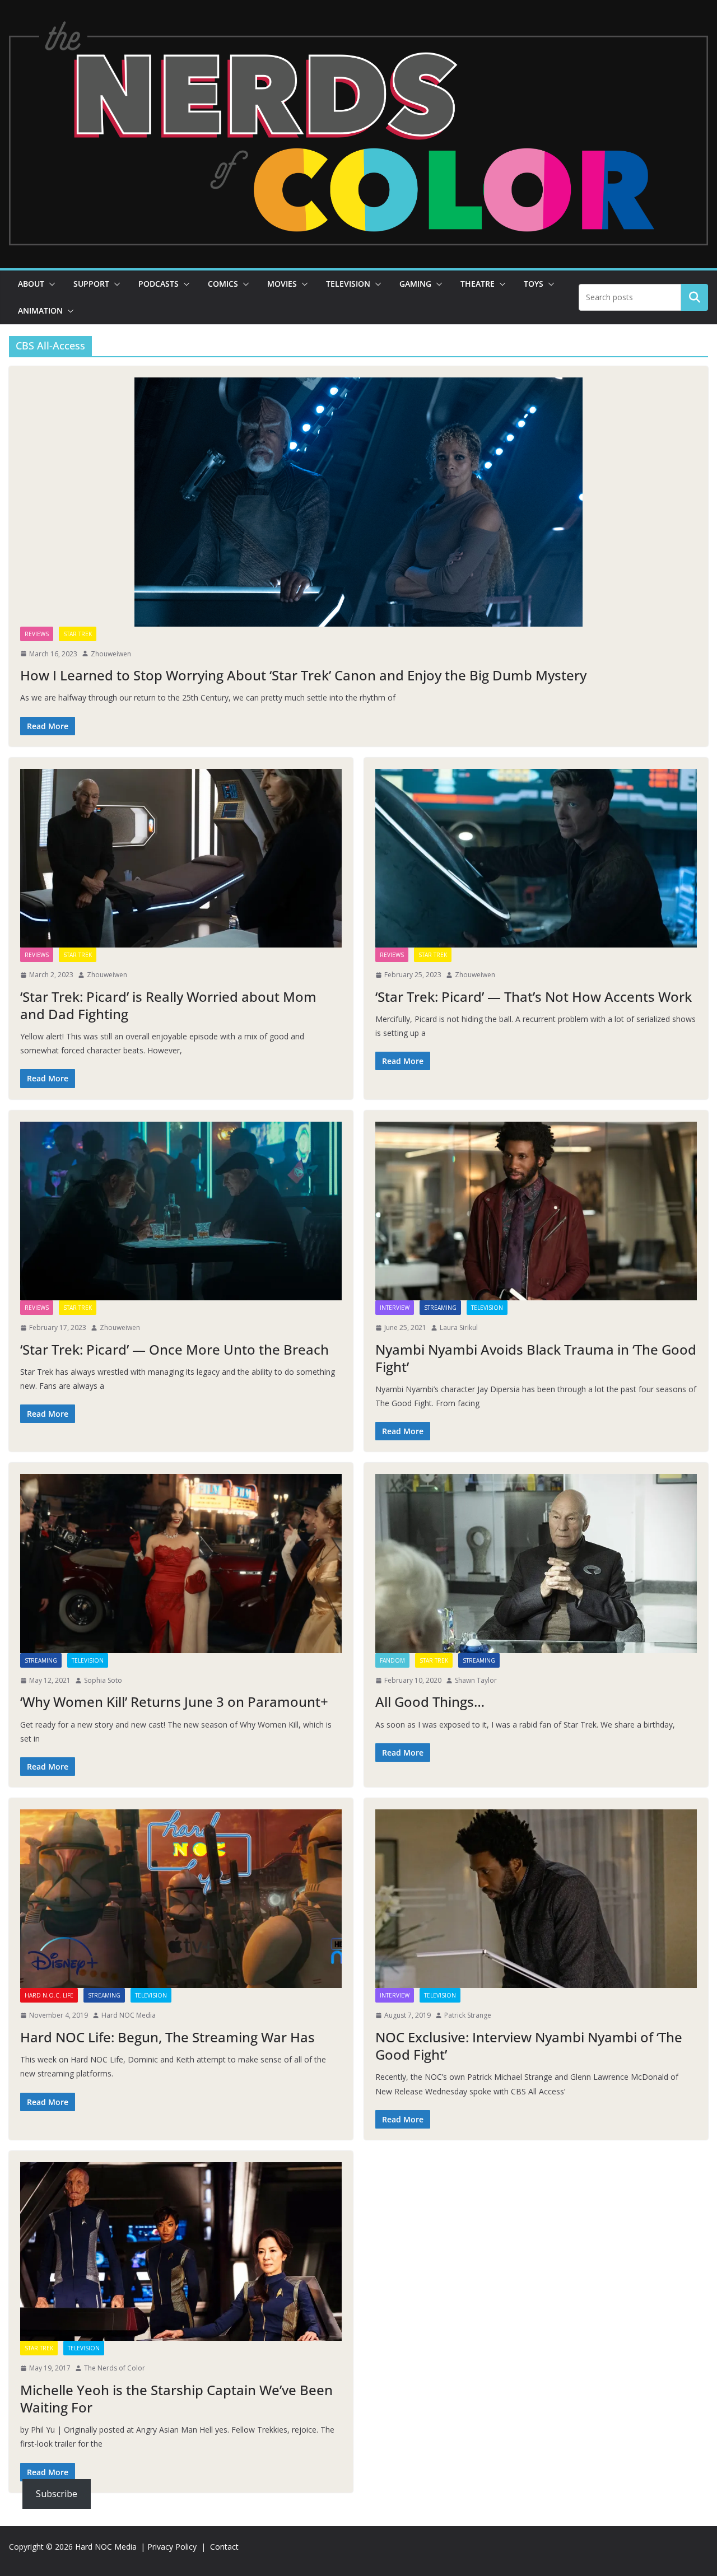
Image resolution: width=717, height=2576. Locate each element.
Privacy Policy (172, 2547)
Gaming (415, 284)
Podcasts (159, 284)
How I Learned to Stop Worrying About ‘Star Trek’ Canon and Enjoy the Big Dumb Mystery (303, 675)
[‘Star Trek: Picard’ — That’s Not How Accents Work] (536, 858)
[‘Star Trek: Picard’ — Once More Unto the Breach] (181, 1211)
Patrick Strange (468, 2015)
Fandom (392, 1660)
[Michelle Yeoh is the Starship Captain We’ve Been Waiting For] (181, 2251)
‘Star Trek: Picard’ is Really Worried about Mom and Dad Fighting (168, 1005)
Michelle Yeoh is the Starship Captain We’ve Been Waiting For (176, 2398)
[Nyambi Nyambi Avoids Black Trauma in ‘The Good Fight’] (536, 1211)
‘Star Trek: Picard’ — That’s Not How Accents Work (534, 997)
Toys (534, 284)
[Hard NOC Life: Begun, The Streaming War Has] (181, 1899)
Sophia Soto (103, 1680)
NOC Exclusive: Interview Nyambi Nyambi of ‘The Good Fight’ (529, 2046)
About (31, 284)
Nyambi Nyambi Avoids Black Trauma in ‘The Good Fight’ (536, 1358)
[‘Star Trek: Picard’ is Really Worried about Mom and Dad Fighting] (181, 858)
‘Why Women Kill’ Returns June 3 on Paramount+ (174, 1702)
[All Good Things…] (536, 1563)
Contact (224, 2547)
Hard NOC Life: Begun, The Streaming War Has (167, 2037)
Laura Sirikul (459, 1327)
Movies (282, 284)
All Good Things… (430, 1702)
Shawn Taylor (476, 1680)
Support (91, 284)
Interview (395, 1308)
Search (695, 297)
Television (348, 284)
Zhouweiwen (111, 654)
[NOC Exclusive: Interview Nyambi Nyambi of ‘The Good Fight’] (536, 1899)
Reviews (37, 634)
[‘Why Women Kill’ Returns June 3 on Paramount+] (181, 1563)
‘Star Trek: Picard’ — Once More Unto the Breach (174, 1349)
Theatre (478, 284)
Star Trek (78, 634)
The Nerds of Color (115, 2368)
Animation (40, 311)
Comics (223, 284)
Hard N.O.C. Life (49, 1995)
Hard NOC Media (129, 2015)
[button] (50, 284)
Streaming (440, 1308)
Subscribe (57, 2494)
